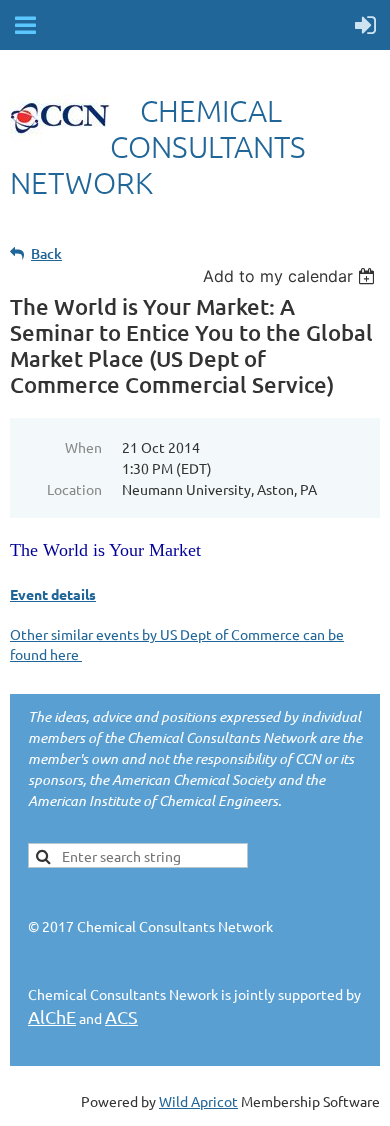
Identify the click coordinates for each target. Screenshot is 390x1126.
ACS (121, 1016)
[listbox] (291, 276)
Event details (53, 594)
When (83, 447)
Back (46, 253)
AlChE (52, 1016)
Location (74, 489)
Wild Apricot (198, 1101)
